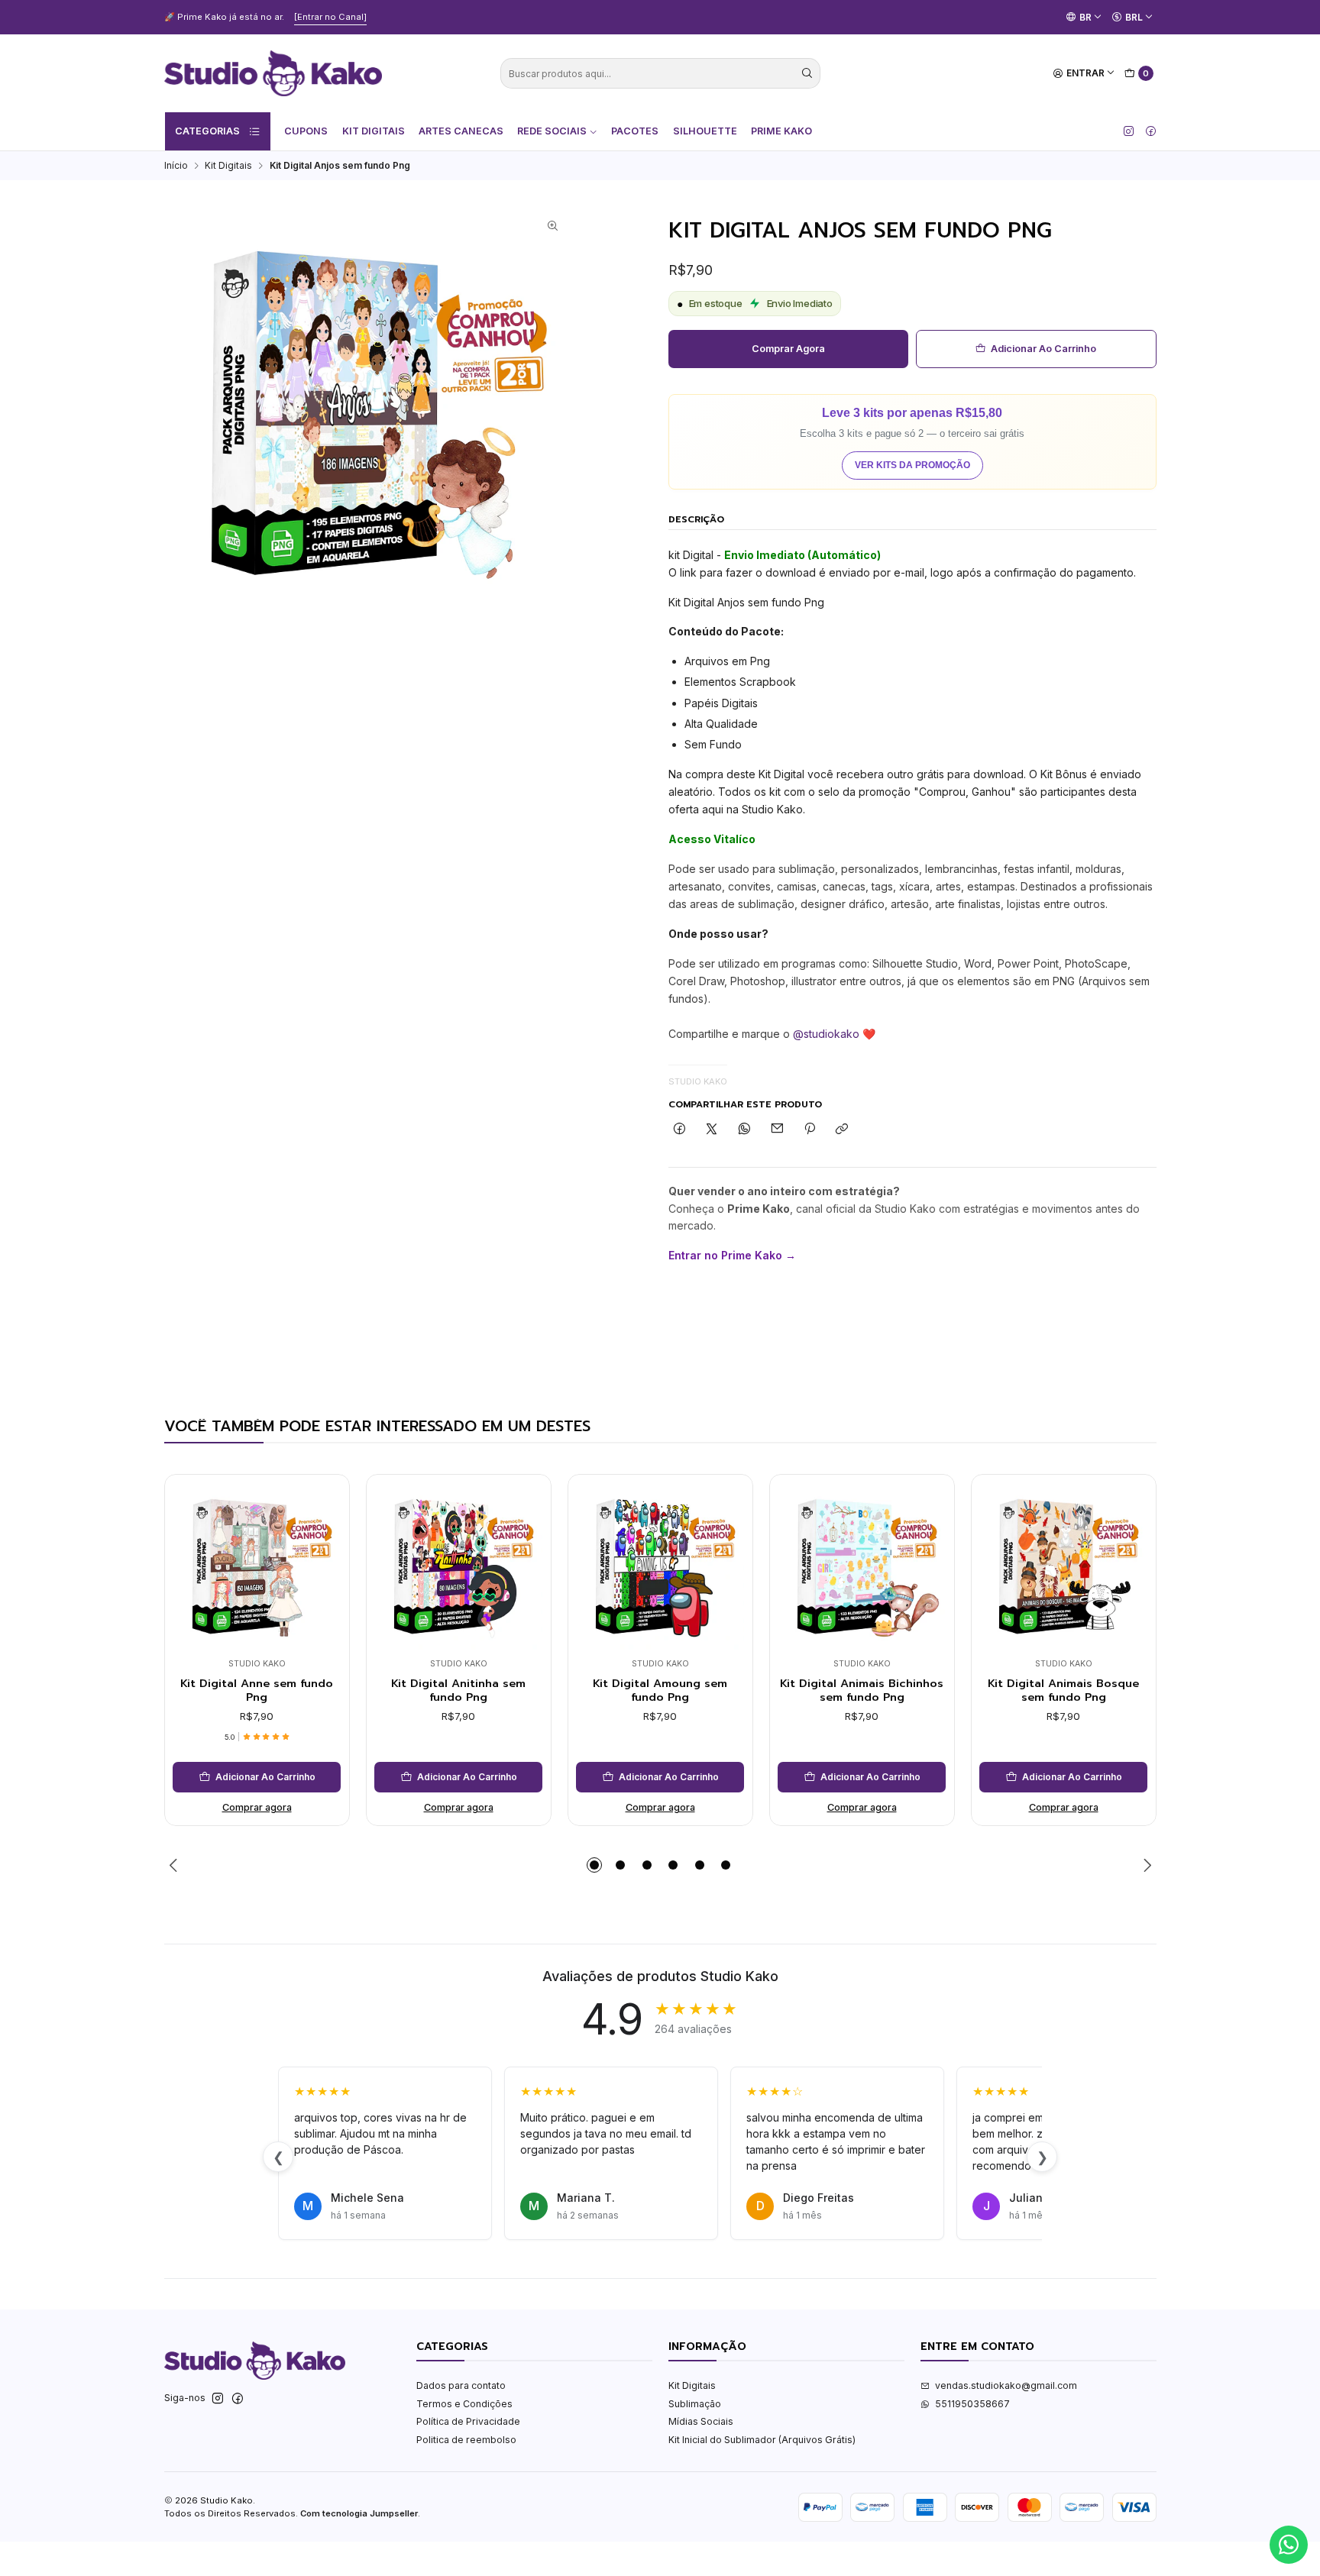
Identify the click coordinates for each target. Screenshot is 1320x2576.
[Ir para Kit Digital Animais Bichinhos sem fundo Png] (862, 1566)
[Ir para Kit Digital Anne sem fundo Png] (257, 1566)
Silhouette (705, 131)
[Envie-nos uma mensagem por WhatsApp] (1289, 2545)
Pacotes (635, 131)
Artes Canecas (461, 131)
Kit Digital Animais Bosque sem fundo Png (1063, 1690)
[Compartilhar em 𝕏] (712, 1130)
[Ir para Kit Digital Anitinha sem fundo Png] (458, 1566)
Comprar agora (788, 349)
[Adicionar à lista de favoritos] (325, 1546)
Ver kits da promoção (912, 465)
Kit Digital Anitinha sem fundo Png (458, 1690)
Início (176, 166)
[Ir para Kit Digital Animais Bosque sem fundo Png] (1063, 1566)
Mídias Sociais (701, 2421)
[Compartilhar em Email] (777, 1130)
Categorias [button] (207, 131)
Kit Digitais (374, 131)
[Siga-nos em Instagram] (1129, 131)
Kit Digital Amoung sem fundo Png (660, 1690)
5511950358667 (972, 2404)
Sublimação (695, 2404)
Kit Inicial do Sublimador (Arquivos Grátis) (762, 2440)
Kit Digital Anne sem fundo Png (257, 1690)
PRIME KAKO (781, 131)
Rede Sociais (552, 131)
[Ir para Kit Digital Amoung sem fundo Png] (660, 1566)
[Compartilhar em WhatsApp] (745, 1130)
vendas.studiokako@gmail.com (1006, 2385)
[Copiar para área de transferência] (842, 1130)
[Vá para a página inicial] (273, 73)
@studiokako (826, 1034)
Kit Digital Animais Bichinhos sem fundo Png (862, 1690)
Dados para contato (461, 2385)
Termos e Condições (464, 2404)
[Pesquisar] (807, 73)
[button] (594, 1865)
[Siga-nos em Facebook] (1151, 131)
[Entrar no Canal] (330, 17)
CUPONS (306, 131)
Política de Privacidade (468, 2421)
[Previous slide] (176, 1865)
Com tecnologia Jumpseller (359, 2513)
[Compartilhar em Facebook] (680, 1130)
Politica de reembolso (466, 2440)
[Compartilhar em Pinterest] (810, 1130)
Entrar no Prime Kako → (732, 1255)
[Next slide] (1145, 1865)
